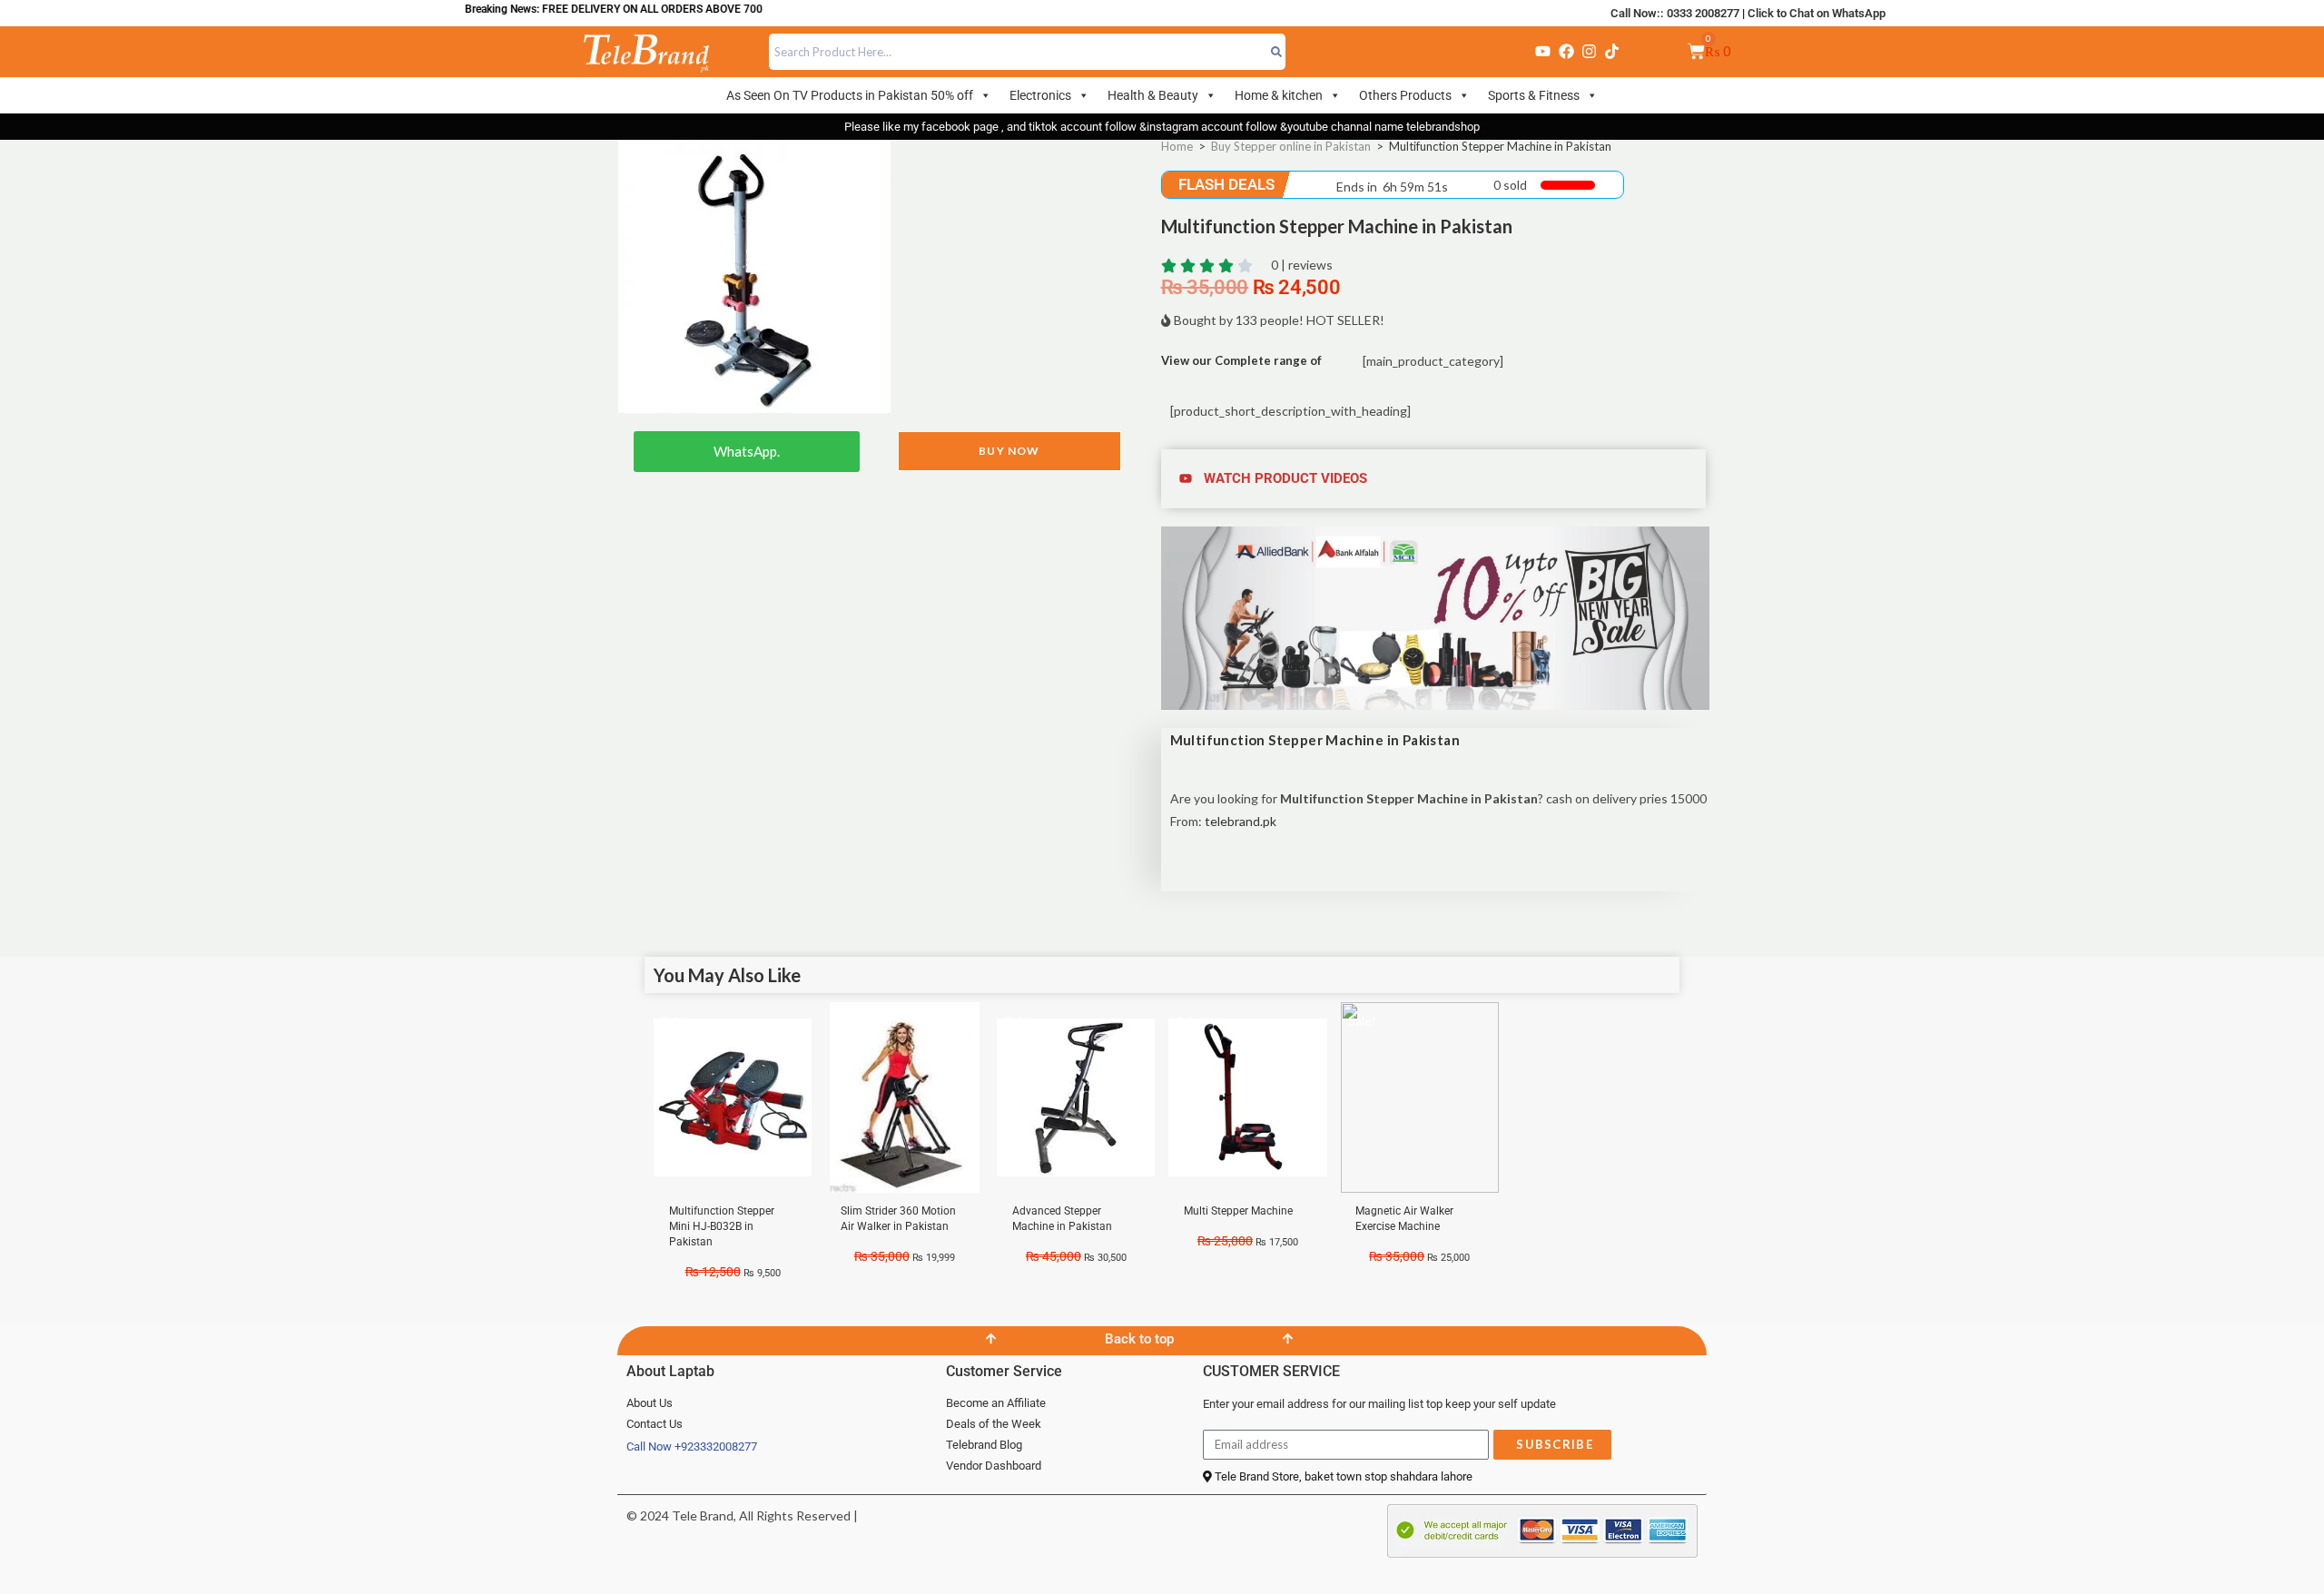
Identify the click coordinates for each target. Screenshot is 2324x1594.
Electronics (1040, 95)
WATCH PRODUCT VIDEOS (1285, 478)
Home (1177, 146)
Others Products (1405, 95)
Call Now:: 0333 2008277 (1675, 13)
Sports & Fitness (1534, 95)
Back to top (1139, 1339)
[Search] (1277, 52)
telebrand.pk (1241, 821)
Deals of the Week (994, 1424)
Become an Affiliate (996, 1403)
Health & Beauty (1153, 95)
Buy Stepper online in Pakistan (1291, 146)
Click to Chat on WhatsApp (1817, 13)
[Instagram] (1589, 52)
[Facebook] (1566, 52)
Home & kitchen (1279, 95)
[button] (1436, 479)
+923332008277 (716, 1446)
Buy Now (1009, 451)
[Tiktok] (1612, 52)
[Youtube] (1543, 52)
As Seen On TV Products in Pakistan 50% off (850, 95)
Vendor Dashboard (994, 1466)
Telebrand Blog (984, 1445)
